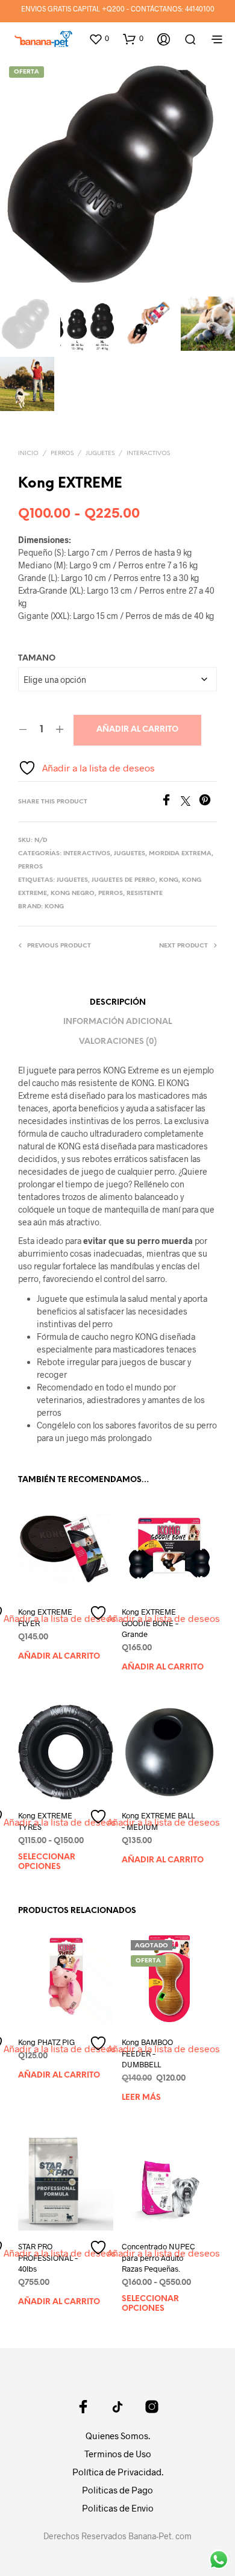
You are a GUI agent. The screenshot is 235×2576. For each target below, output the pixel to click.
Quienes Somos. (118, 2436)
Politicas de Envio (118, 2508)
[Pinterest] (208, 802)
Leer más (141, 2098)
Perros (62, 454)
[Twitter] (190, 802)
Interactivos (148, 454)
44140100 (200, 8)
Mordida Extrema (180, 854)
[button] (99, 39)
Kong (169, 880)
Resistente (145, 894)
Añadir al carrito (137, 730)
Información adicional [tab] (117, 1022)
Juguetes (100, 454)
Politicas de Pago (117, 2490)
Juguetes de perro (124, 880)
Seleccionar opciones (47, 1862)
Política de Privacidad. (118, 2472)
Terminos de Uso (118, 2454)
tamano (37, 658)
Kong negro (73, 894)
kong (54, 907)
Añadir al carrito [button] (59, 1656)
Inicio (28, 454)
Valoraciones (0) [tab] (118, 1042)
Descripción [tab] (118, 1003)
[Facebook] (171, 802)
